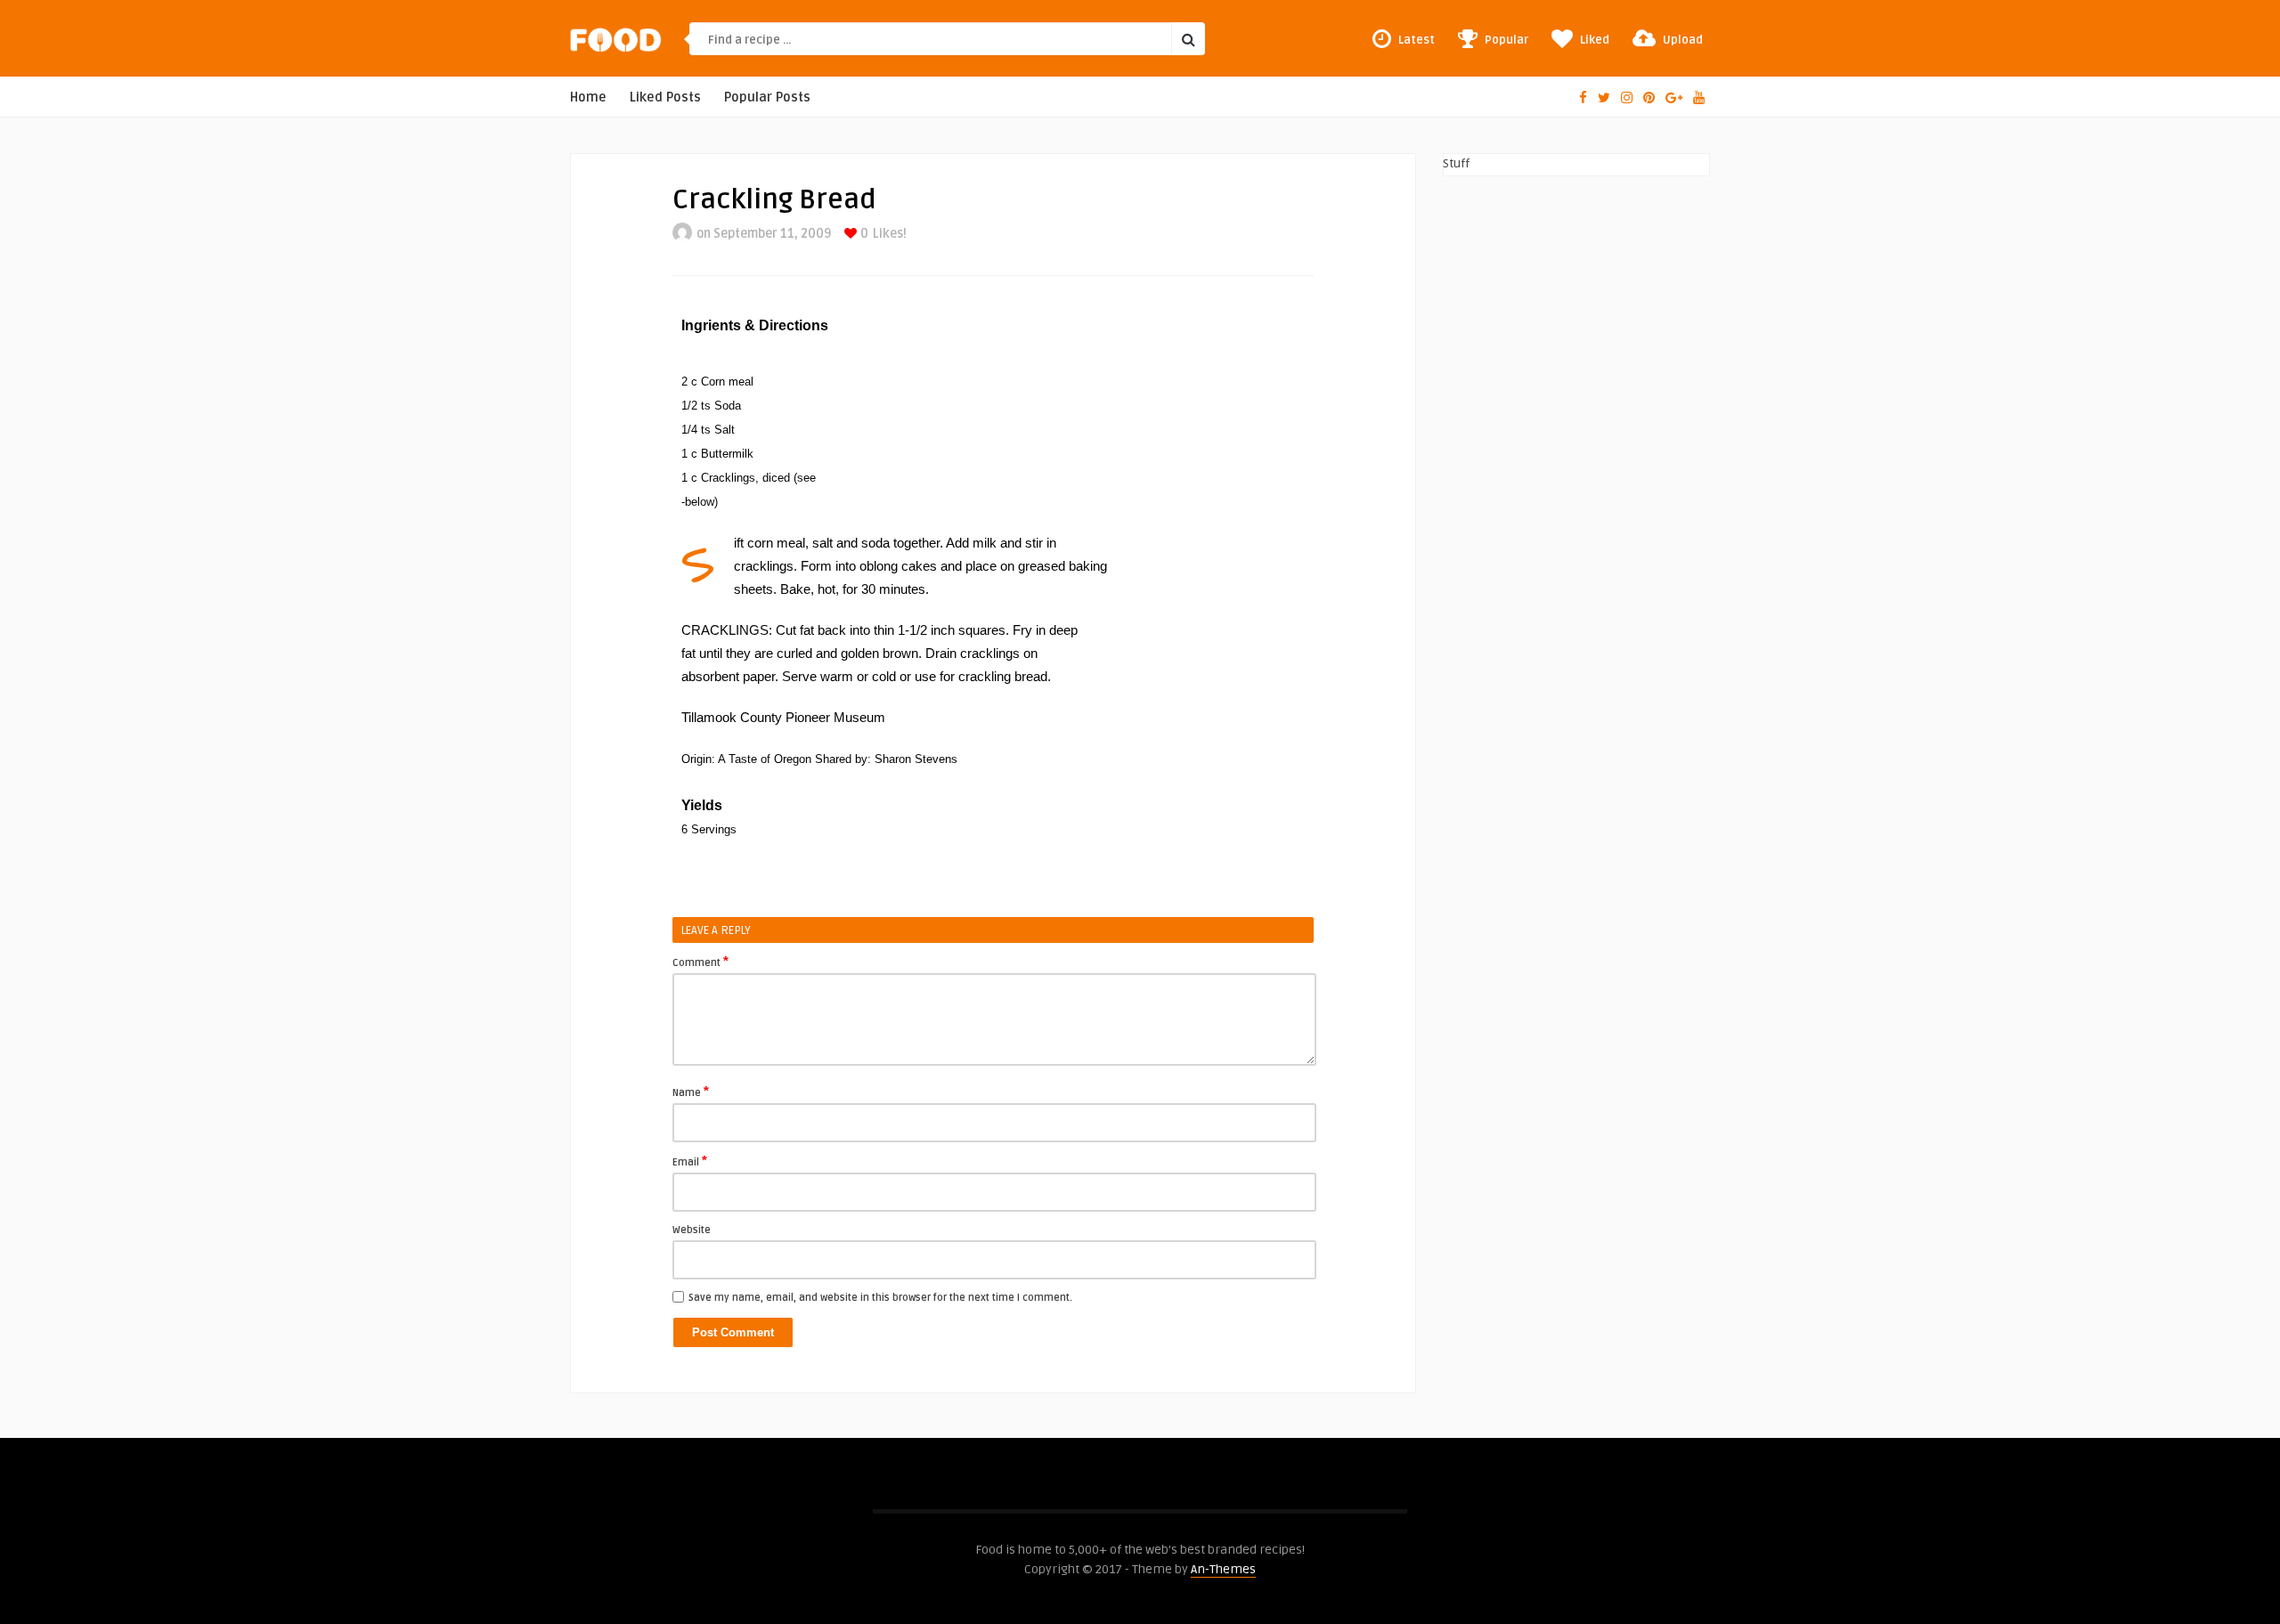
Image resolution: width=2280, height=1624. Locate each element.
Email (690, 1161)
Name (691, 1092)
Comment (700, 962)
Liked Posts (665, 97)
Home (588, 97)
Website (692, 1230)
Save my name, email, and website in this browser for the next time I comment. (880, 1298)
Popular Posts (767, 97)
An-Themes (1223, 1569)
